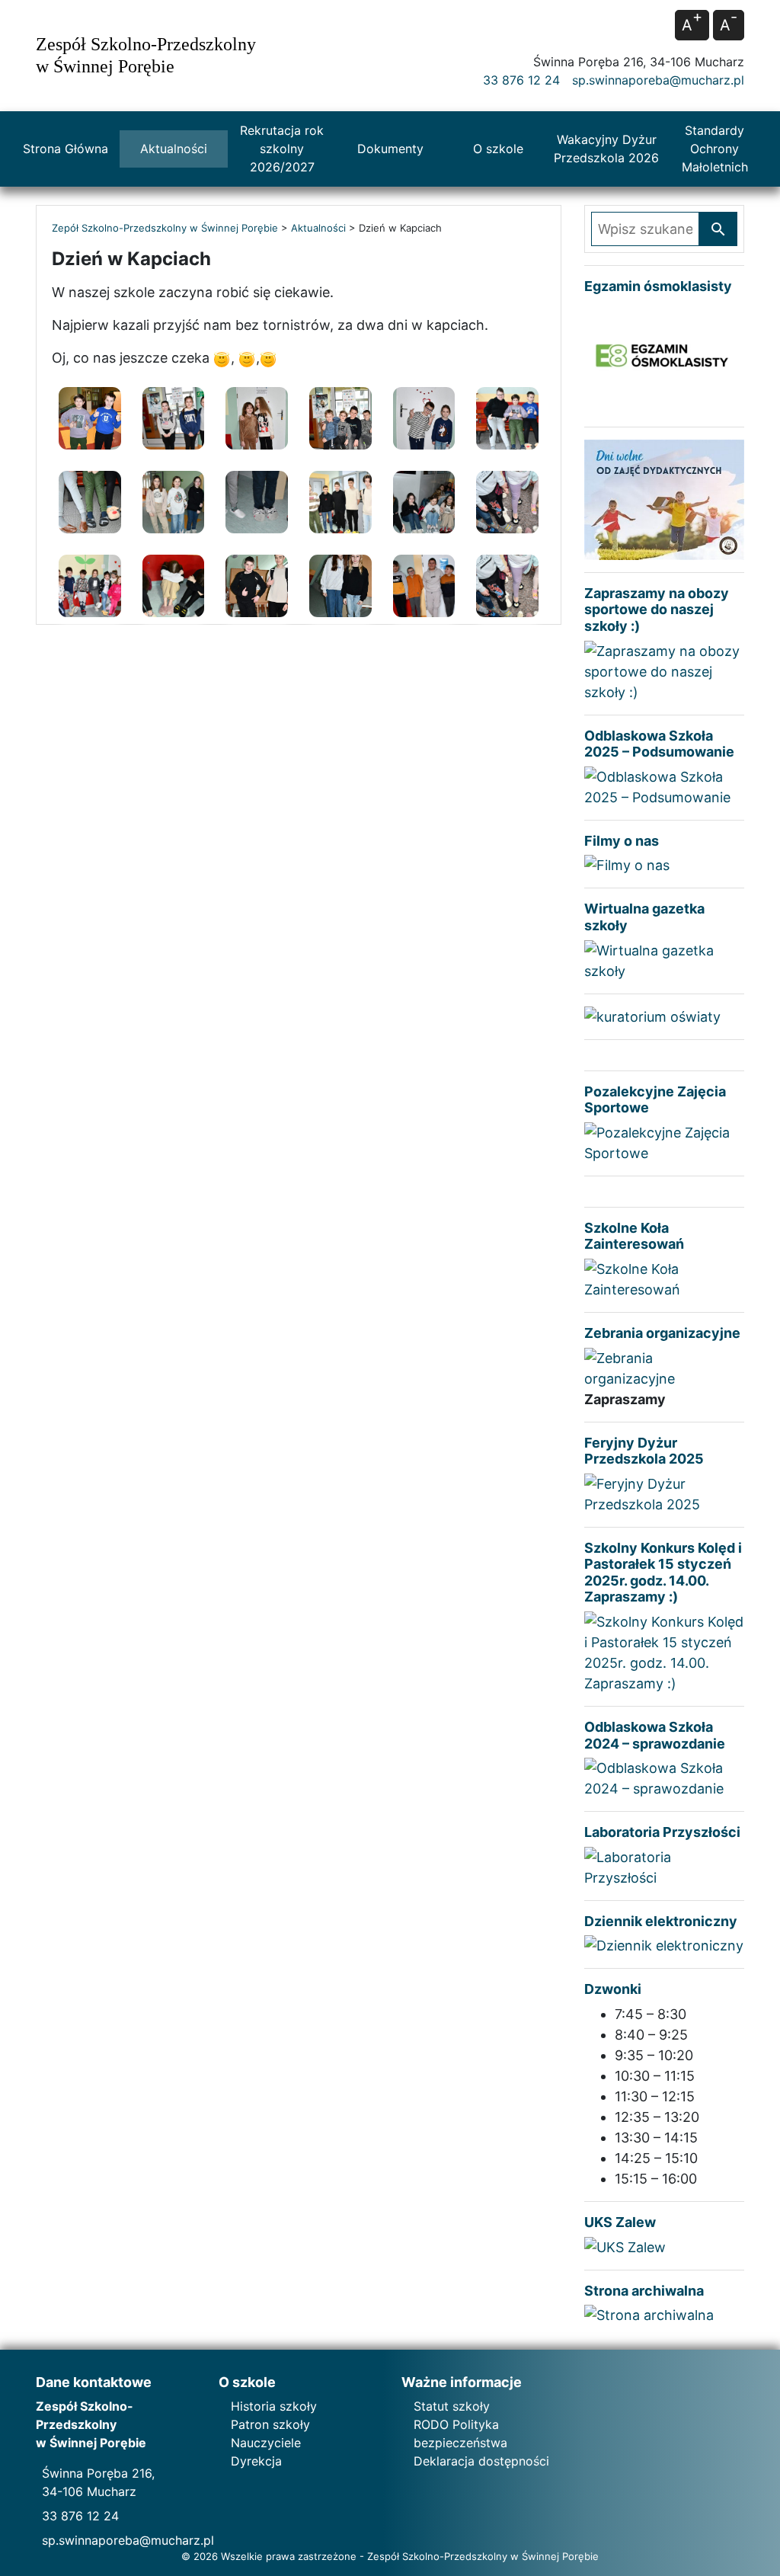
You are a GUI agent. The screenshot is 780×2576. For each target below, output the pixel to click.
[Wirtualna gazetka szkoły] (664, 959)
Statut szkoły (452, 2406)
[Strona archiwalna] (649, 2314)
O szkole (498, 149)
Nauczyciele (266, 2443)
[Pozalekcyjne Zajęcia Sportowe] (664, 1142)
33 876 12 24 (521, 80)
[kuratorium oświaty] (652, 1015)
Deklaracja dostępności (481, 2461)
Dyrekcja (256, 2461)
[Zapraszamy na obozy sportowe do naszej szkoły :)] (664, 670)
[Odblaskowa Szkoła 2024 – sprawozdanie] (664, 1777)
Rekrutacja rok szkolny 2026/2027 (282, 149)
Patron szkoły (270, 2424)
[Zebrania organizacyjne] (664, 1366)
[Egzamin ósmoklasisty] (664, 357)
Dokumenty (390, 149)
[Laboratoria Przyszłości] (664, 1866)
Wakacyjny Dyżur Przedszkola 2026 (606, 149)
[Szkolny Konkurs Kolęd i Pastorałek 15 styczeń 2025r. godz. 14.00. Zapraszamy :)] (664, 1651)
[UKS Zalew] (625, 2246)
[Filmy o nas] (627, 864)
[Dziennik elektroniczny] (664, 1945)
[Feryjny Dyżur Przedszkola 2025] (664, 1493)
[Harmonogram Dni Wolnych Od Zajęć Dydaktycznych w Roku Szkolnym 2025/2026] (664, 499)
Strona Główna (66, 149)
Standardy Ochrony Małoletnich (715, 149)
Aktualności (174, 149)
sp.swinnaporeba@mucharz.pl (658, 80)
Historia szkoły (274, 2406)
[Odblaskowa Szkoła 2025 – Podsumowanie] (664, 786)
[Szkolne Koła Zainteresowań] (664, 1278)
